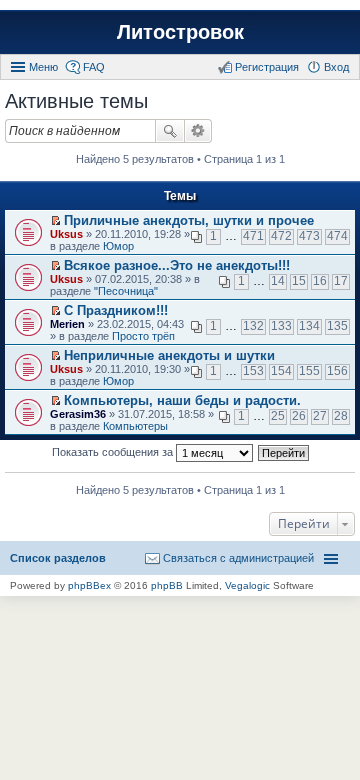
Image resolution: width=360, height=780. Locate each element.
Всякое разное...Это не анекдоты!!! (177, 265)
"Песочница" (126, 291)
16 (320, 281)
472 (281, 236)
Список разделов (58, 558)
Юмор (118, 246)
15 (299, 281)
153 (253, 371)
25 (278, 416)
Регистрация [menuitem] (267, 67)
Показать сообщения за (114, 452)
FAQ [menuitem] (94, 67)
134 (309, 326)
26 (299, 416)
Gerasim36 (78, 414)
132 (253, 326)
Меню (43, 67)
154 (281, 371)
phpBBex (89, 585)
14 (278, 281)
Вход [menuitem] (336, 67)
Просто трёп (143, 336)
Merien (67, 324)
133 (281, 326)
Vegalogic (247, 585)
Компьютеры (135, 426)
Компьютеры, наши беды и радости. (182, 400)
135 (337, 326)
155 (309, 371)
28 (341, 416)
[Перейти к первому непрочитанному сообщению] (55, 221)
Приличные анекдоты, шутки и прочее (189, 220)
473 (309, 236)
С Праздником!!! (116, 310)
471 (253, 236)
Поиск (170, 131)
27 (320, 416)
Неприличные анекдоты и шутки (169, 355)
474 (337, 236)
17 (341, 281)
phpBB (167, 585)
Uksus (66, 234)
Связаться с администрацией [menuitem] (238, 558)
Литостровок (180, 32)
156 (337, 371)
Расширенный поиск (198, 131)
